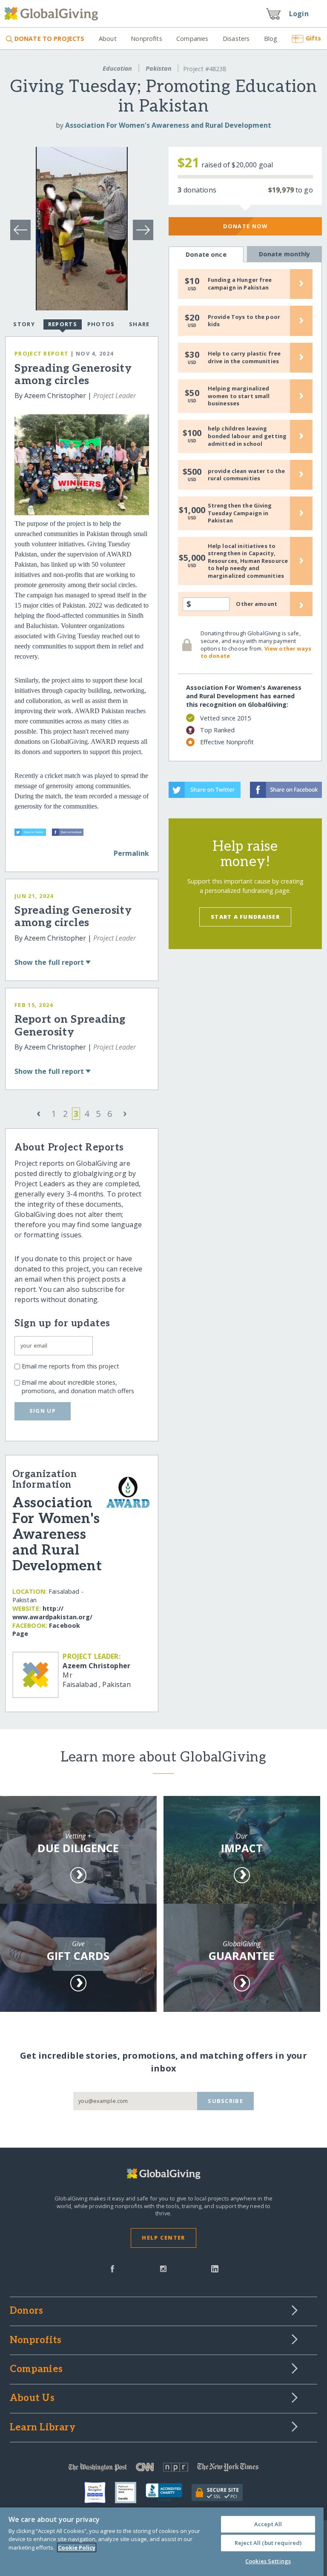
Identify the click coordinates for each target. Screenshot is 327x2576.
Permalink (131, 853)
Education (117, 68)
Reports (63, 324)
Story (24, 324)
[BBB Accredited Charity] (169, 2493)
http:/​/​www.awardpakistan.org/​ (52, 1613)
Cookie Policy (77, 2547)
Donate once (206, 254)
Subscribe (225, 2101)
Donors (26, 2311)
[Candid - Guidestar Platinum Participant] (130, 2493)
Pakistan (159, 68)
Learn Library (43, 2428)
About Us (32, 2398)
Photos (101, 324)
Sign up (43, 1411)
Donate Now (245, 226)
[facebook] (112, 2268)
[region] (162, 2542)
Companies (192, 39)
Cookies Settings (268, 2561)
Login (299, 14)
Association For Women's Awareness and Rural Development (168, 125)
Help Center (163, 2238)
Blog (271, 39)
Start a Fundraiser (245, 917)
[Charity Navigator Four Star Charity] (100, 2493)
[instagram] (163, 2268)
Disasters (236, 39)
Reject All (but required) (268, 2543)
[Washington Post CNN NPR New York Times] (163, 2469)
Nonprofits (146, 39)
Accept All (268, 2524)
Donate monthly (285, 254)
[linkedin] (215, 2268)
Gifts (313, 38)
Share (139, 324)
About (108, 39)
